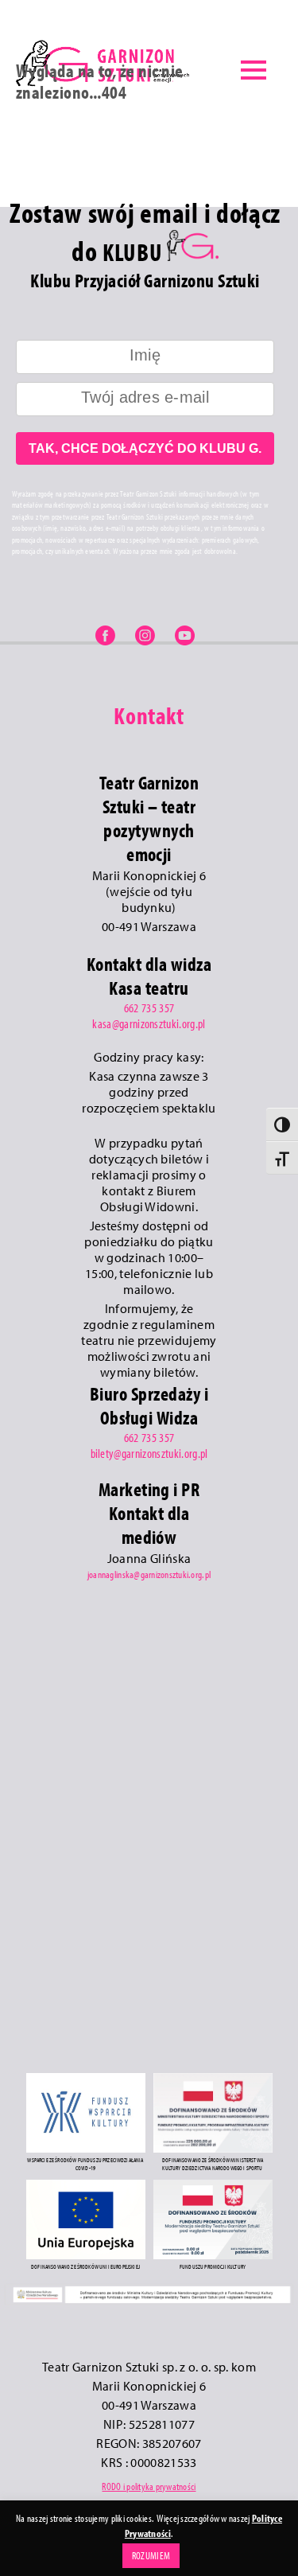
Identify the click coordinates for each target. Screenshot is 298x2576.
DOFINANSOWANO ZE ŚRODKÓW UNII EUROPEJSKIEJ (85, 2266)
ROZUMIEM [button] (151, 2555)
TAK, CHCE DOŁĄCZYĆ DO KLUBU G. (145, 448)
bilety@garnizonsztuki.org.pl (149, 1453)
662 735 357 (149, 1007)
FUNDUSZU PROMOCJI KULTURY (213, 2266)
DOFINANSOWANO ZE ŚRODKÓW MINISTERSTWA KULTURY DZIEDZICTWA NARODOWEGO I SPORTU (213, 2164)
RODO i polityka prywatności (149, 2486)
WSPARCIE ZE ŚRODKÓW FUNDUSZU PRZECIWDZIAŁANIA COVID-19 (85, 2164)
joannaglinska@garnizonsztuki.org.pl (149, 1574)
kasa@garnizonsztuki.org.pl (149, 1023)
